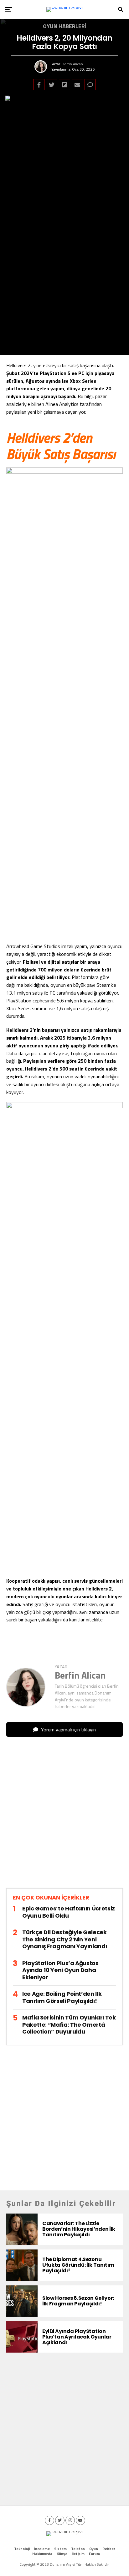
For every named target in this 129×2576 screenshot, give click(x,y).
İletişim (78, 2554)
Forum (94, 2554)
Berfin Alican (72, 64)
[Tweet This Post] (52, 85)
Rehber (109, 2549)
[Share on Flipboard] (64, 85)
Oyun (94, 2549)
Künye (62, 2554)
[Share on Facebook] (39, 85)
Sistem (60, 2549)
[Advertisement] (64, 1818)
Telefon (78, 2549)
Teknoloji (22, 2549)
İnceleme (42, 2549)
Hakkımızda (42, 2554)
